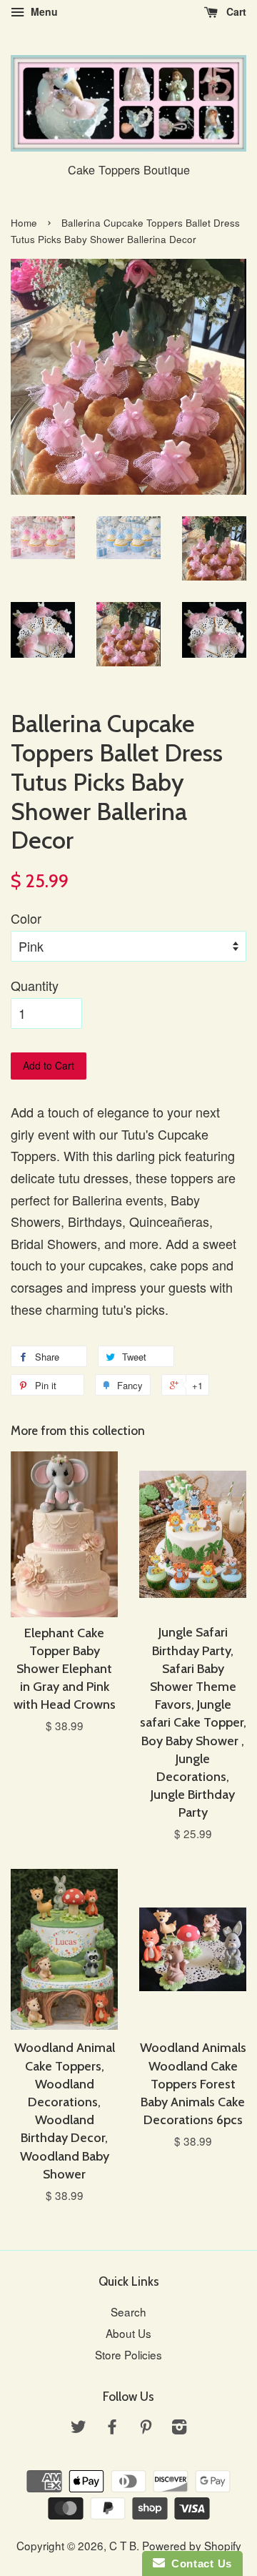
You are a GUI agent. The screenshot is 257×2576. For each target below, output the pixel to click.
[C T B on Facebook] (112, 2428)
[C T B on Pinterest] (146, 2428)
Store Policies (128, 2354)
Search (128, 2311)
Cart (235, 11)
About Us (128, 2333)
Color (26, 918)
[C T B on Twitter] (79, 2428)
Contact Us (198, 2563)
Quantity (35, 985)
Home (24, 223)
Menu (43, 11)
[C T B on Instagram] (179, 2428)
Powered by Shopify (192, 2545)
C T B (123, 2545)
